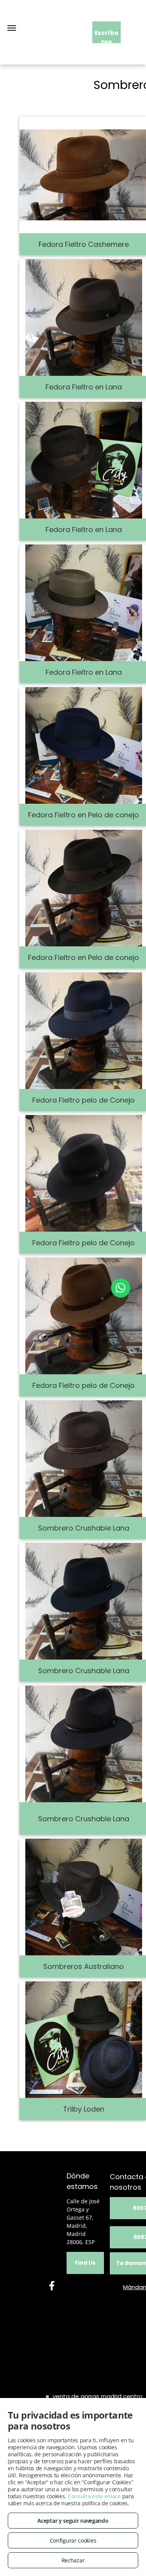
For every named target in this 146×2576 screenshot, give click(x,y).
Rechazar (73, 2560)
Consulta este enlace (94, 2496)
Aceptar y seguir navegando (73, 2521)
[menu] (12, 28)
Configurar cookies (73, 2540)
